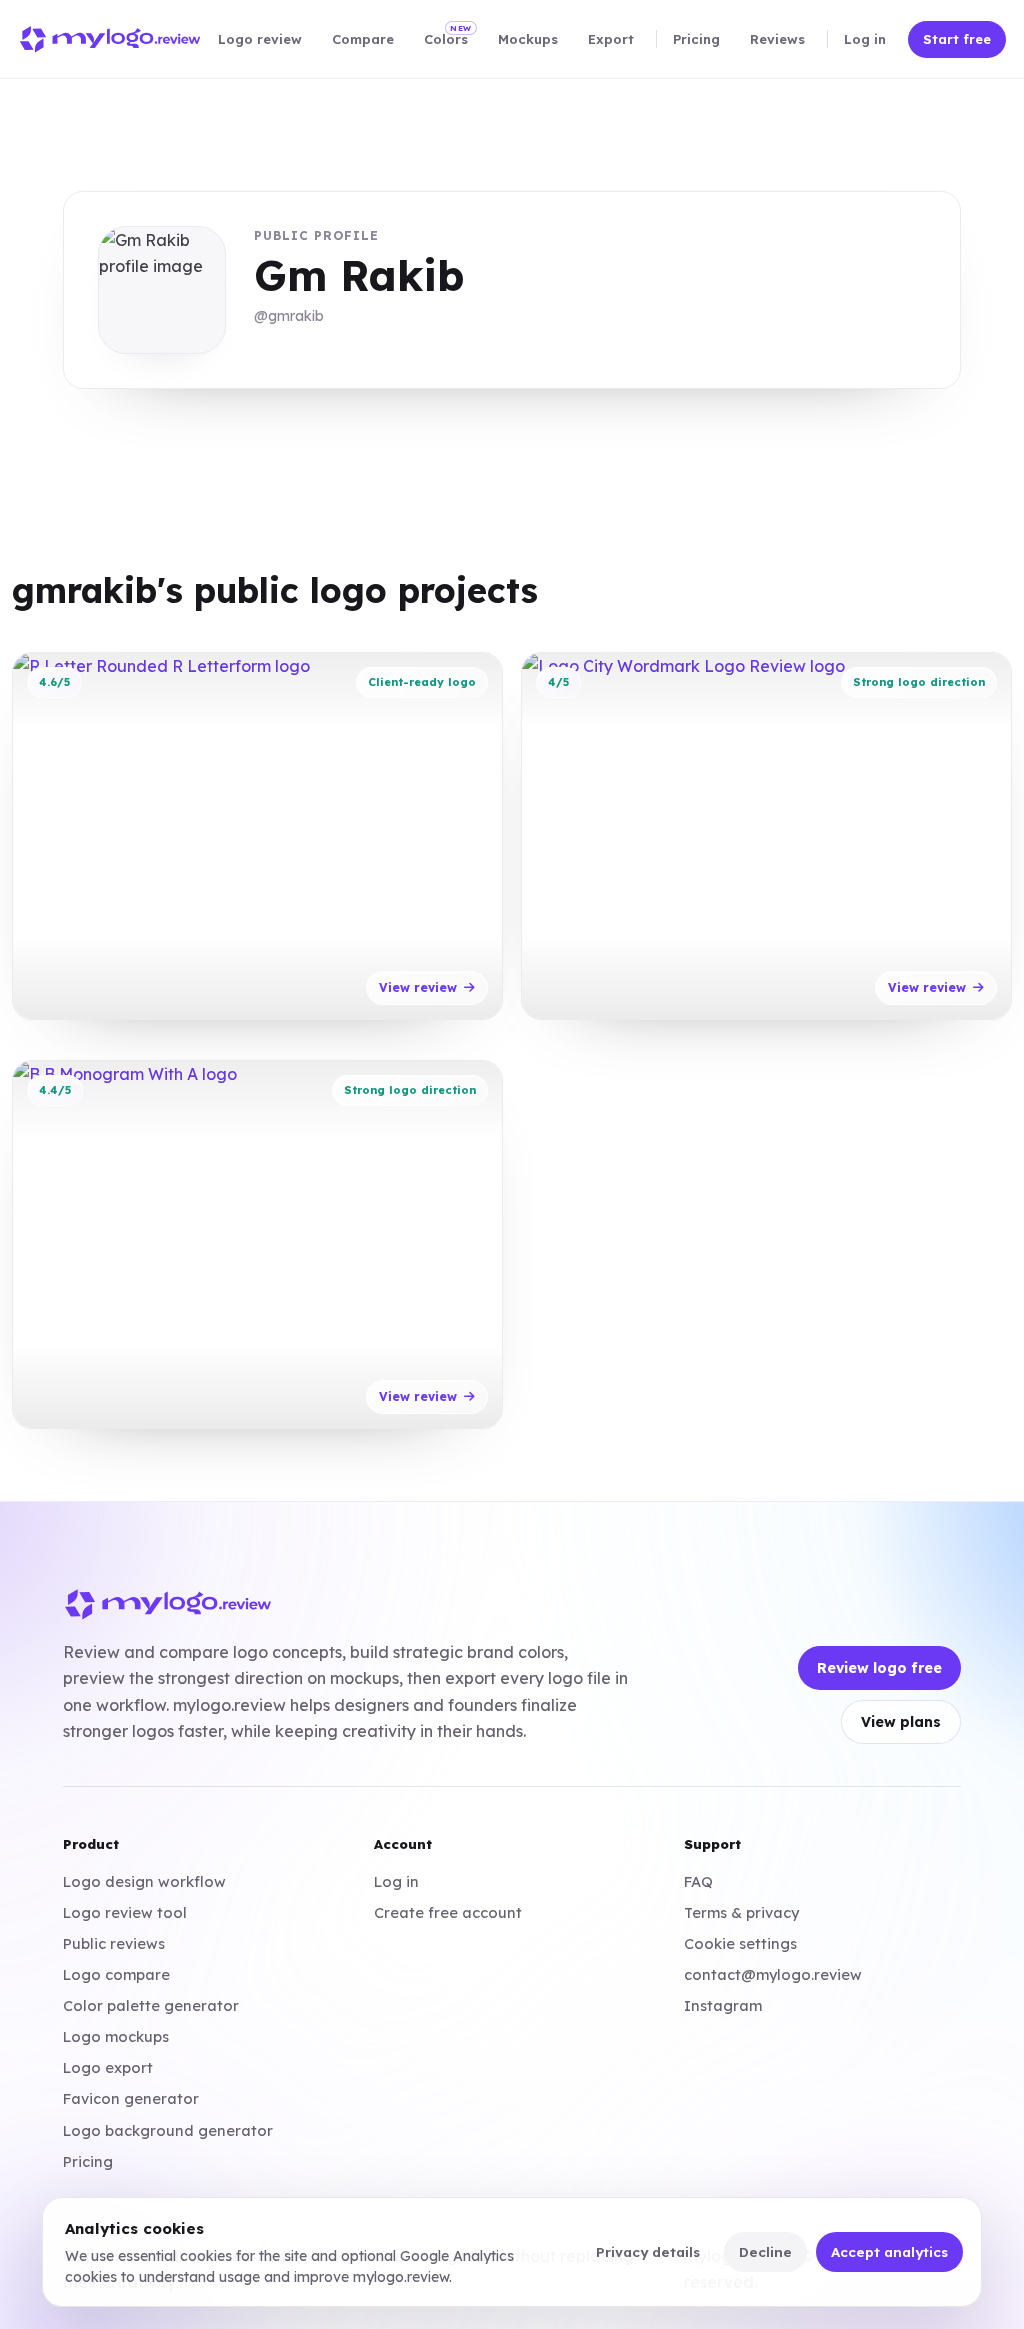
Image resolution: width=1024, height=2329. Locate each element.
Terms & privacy (741, 1912)
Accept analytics (889, 2251)
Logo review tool (125, 1912)
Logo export (108, 2067)
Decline (765, 2251)
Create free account (448, 1912)
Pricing (88, 2161)
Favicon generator (131, 2098)
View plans (901, 1722)
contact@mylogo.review (773, 1974)
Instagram (723, 2005)
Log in (396, 1881)
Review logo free (879, 1668)
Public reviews (114, 1943)
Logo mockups (116, 2036)
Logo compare (116, 1974)
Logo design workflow (144, 1881)
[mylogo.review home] (110, 39)
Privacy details (648, 2251)
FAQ (698, 1881)
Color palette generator (151, 2005)
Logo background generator (168, 2130)
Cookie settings (740, 1943)
